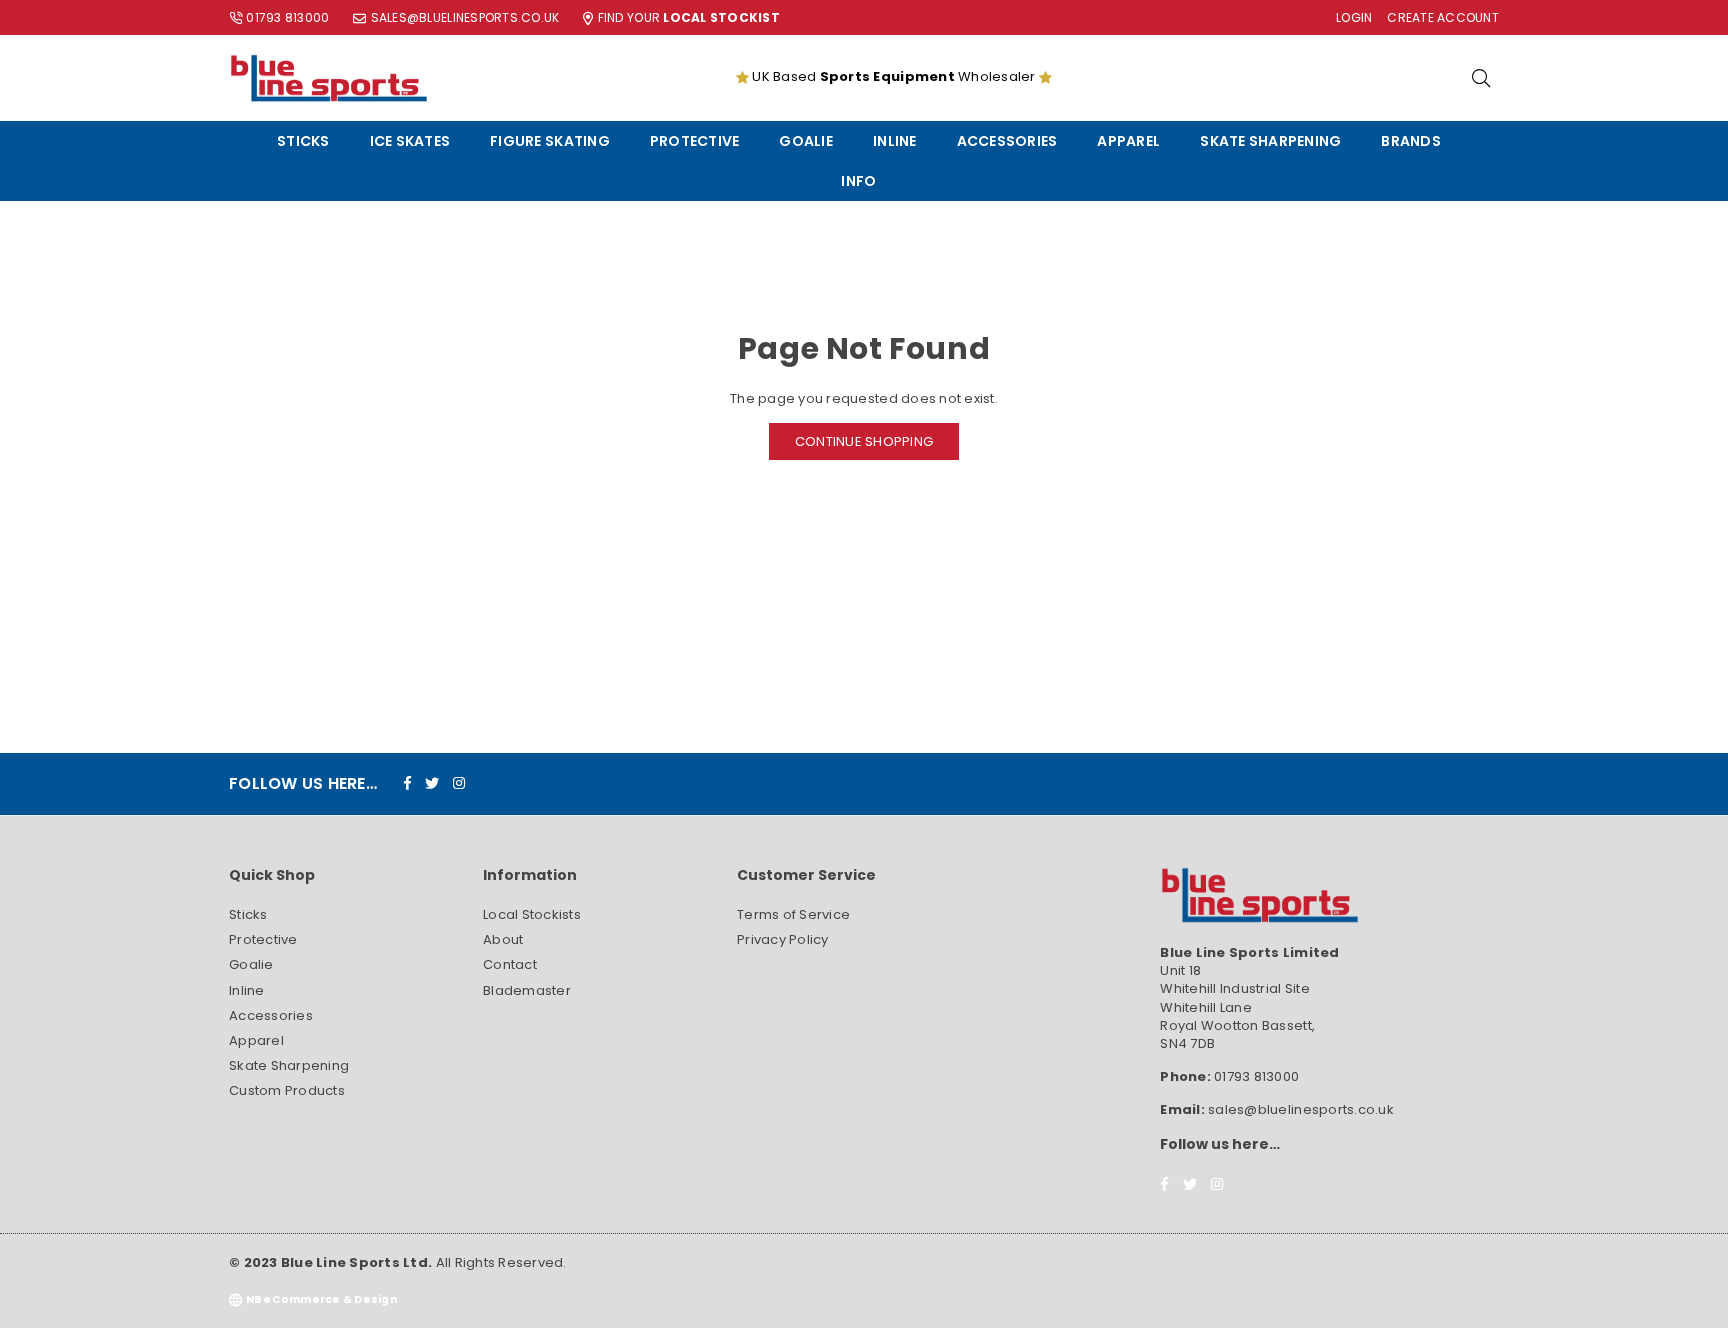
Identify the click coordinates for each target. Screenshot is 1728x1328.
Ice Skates (410, 141)
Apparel (1128, 141)
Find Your (689, 17)
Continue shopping (864, 441)
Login (1354, 17)
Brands (1411, 141)
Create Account (1443, 17)
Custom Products (287, 1090)
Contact (510, 964)
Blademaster (527, 990)
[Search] (1481, 78)
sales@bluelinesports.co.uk (465, 17)
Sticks (303, 141)
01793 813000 (287, 17)
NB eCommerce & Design (321, 1299)
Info (858, 181)
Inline (895, 141)
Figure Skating (550, 141)
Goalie (806, 141)
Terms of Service (793, 914)
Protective (695, 141)
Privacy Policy (783, 939)
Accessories (1007, 141)
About (503, 939)
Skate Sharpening (1270, 141)
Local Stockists (532, 914)
